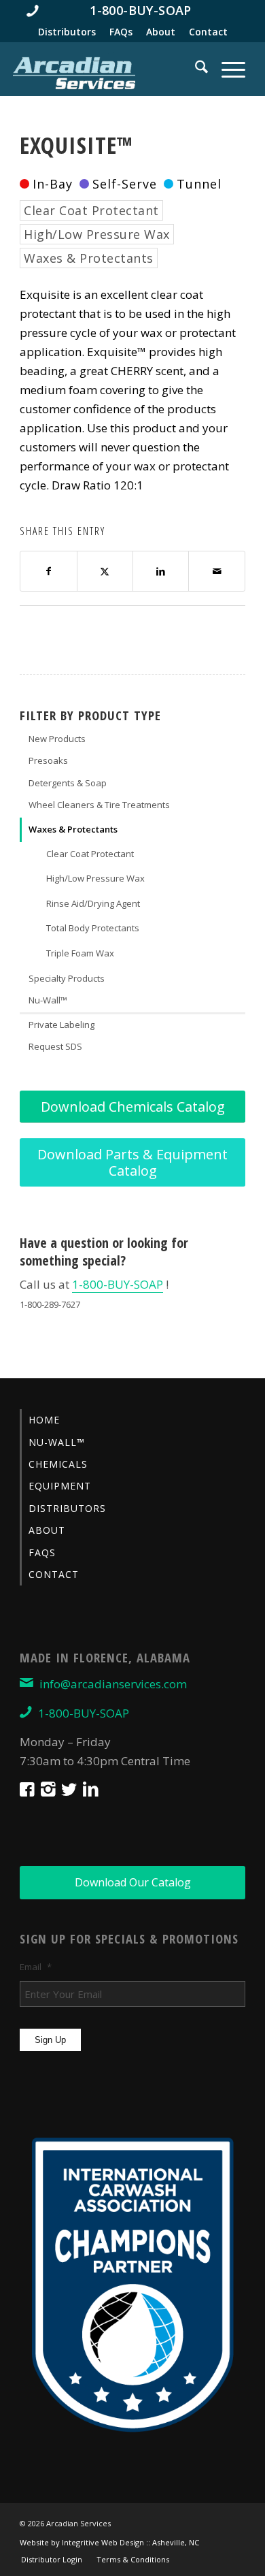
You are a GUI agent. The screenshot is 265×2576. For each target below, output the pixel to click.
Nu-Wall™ (48, 1000)
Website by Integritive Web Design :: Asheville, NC (109, 2542)
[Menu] (227, 69)
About (161, 32)
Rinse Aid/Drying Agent (93, 903)
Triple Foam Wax (80, 953)
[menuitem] (132, 10)
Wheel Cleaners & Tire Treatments (99, 805)
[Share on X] (105, 571)
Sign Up (50, 2040)
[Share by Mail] (216, 571)
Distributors (67, 32)
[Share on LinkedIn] (161, 571)
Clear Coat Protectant (91, 210)
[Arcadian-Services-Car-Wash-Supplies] (74, 72)
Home (44, 1420)
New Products (57, 739)
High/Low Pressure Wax (97, 234)
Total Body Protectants (93, 928)
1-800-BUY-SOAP (118, 1284)
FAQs (121, 32)
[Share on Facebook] (48, 571)
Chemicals (58, 1464)
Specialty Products (67, 978)
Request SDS (55, 1046)
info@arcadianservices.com (113, 1684)
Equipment (60, 1486)
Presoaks (48, 760)
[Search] (195, 69)
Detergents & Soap (68, 783)
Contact (208, 32)
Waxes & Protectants (89, 258)
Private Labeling (61, 1025)
